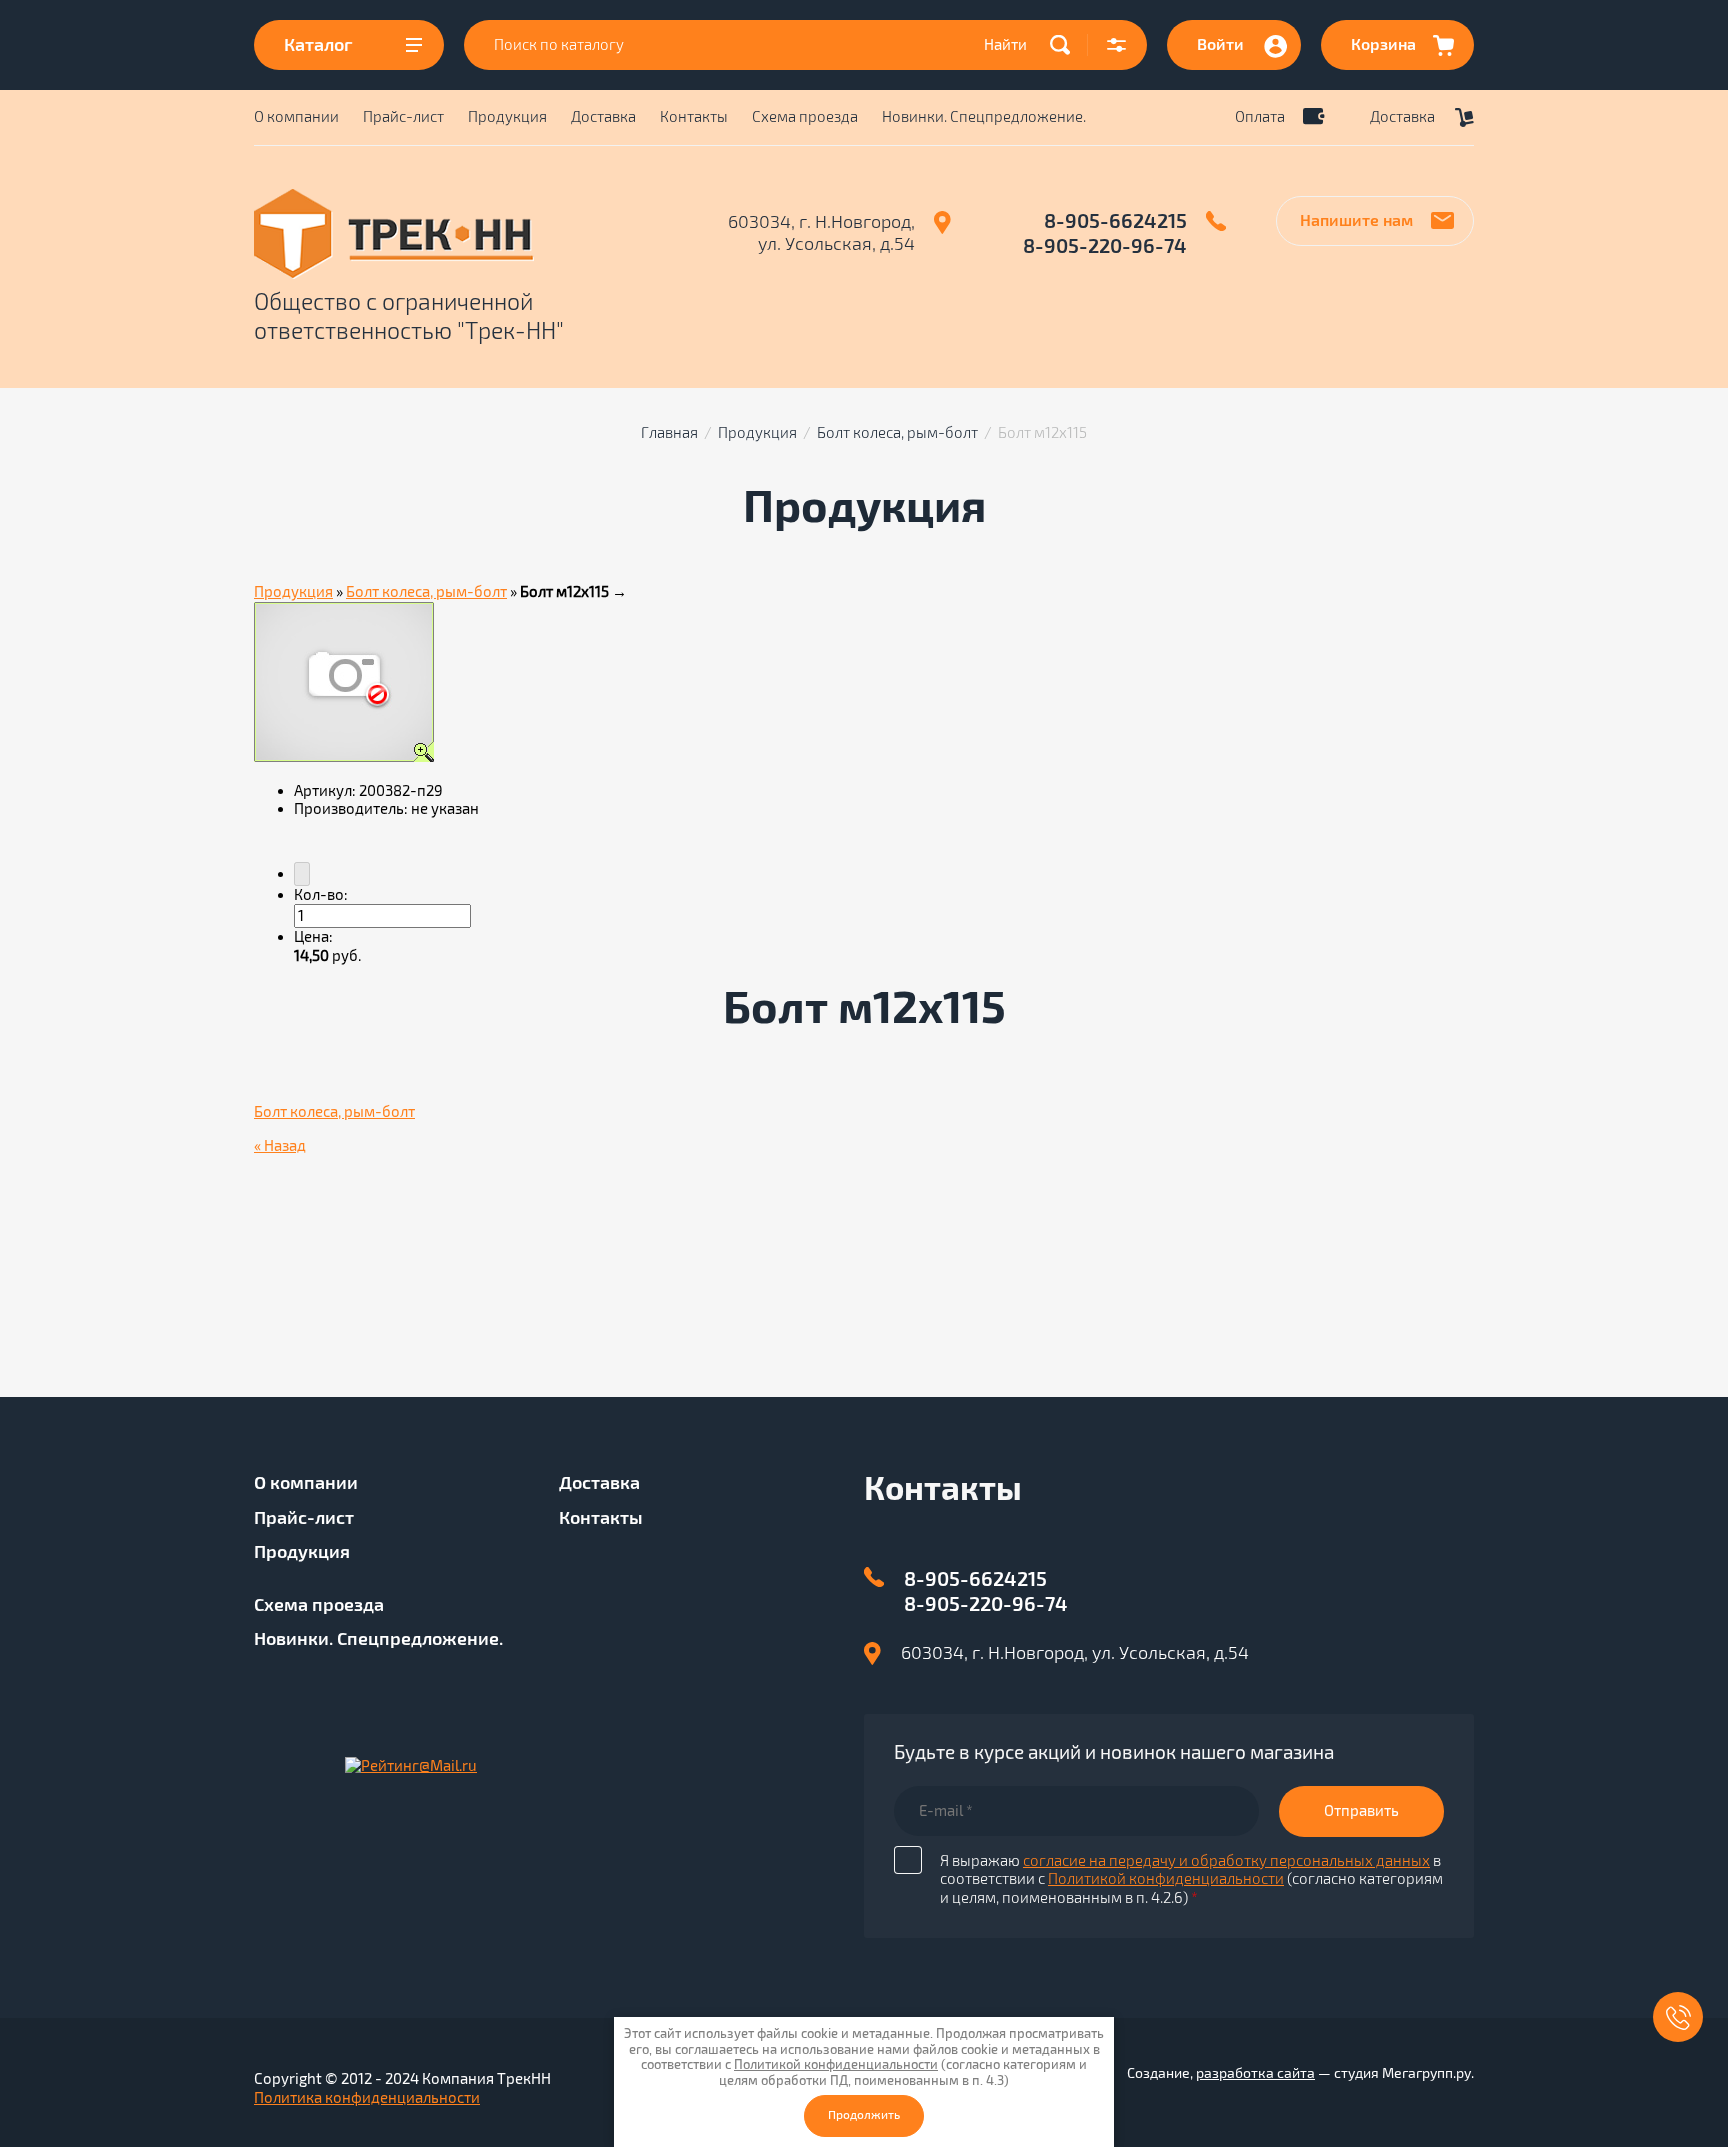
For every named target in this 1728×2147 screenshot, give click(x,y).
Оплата (1260, 117)
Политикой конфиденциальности (1166, 1879)
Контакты (694, 117)
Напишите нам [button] (1356, 221)
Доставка (603, 117)
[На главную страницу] (463, 234)
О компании (296, 117)
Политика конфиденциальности (367, 2098)
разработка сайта (1255, 2073)
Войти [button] (1220, 45)
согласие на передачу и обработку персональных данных (1226, 1861)
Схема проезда (805, 117)
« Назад (280, 1146)
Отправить (1361, 1811)
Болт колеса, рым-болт (897, 433)
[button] (1117, 45)
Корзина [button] (1383, 45)
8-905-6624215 (1115, 221)
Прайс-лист (403, 117)
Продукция (507, 117)
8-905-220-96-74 (1105, 246)
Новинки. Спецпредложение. (984, 117)
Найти (1005, 45)
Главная (669, 433)
